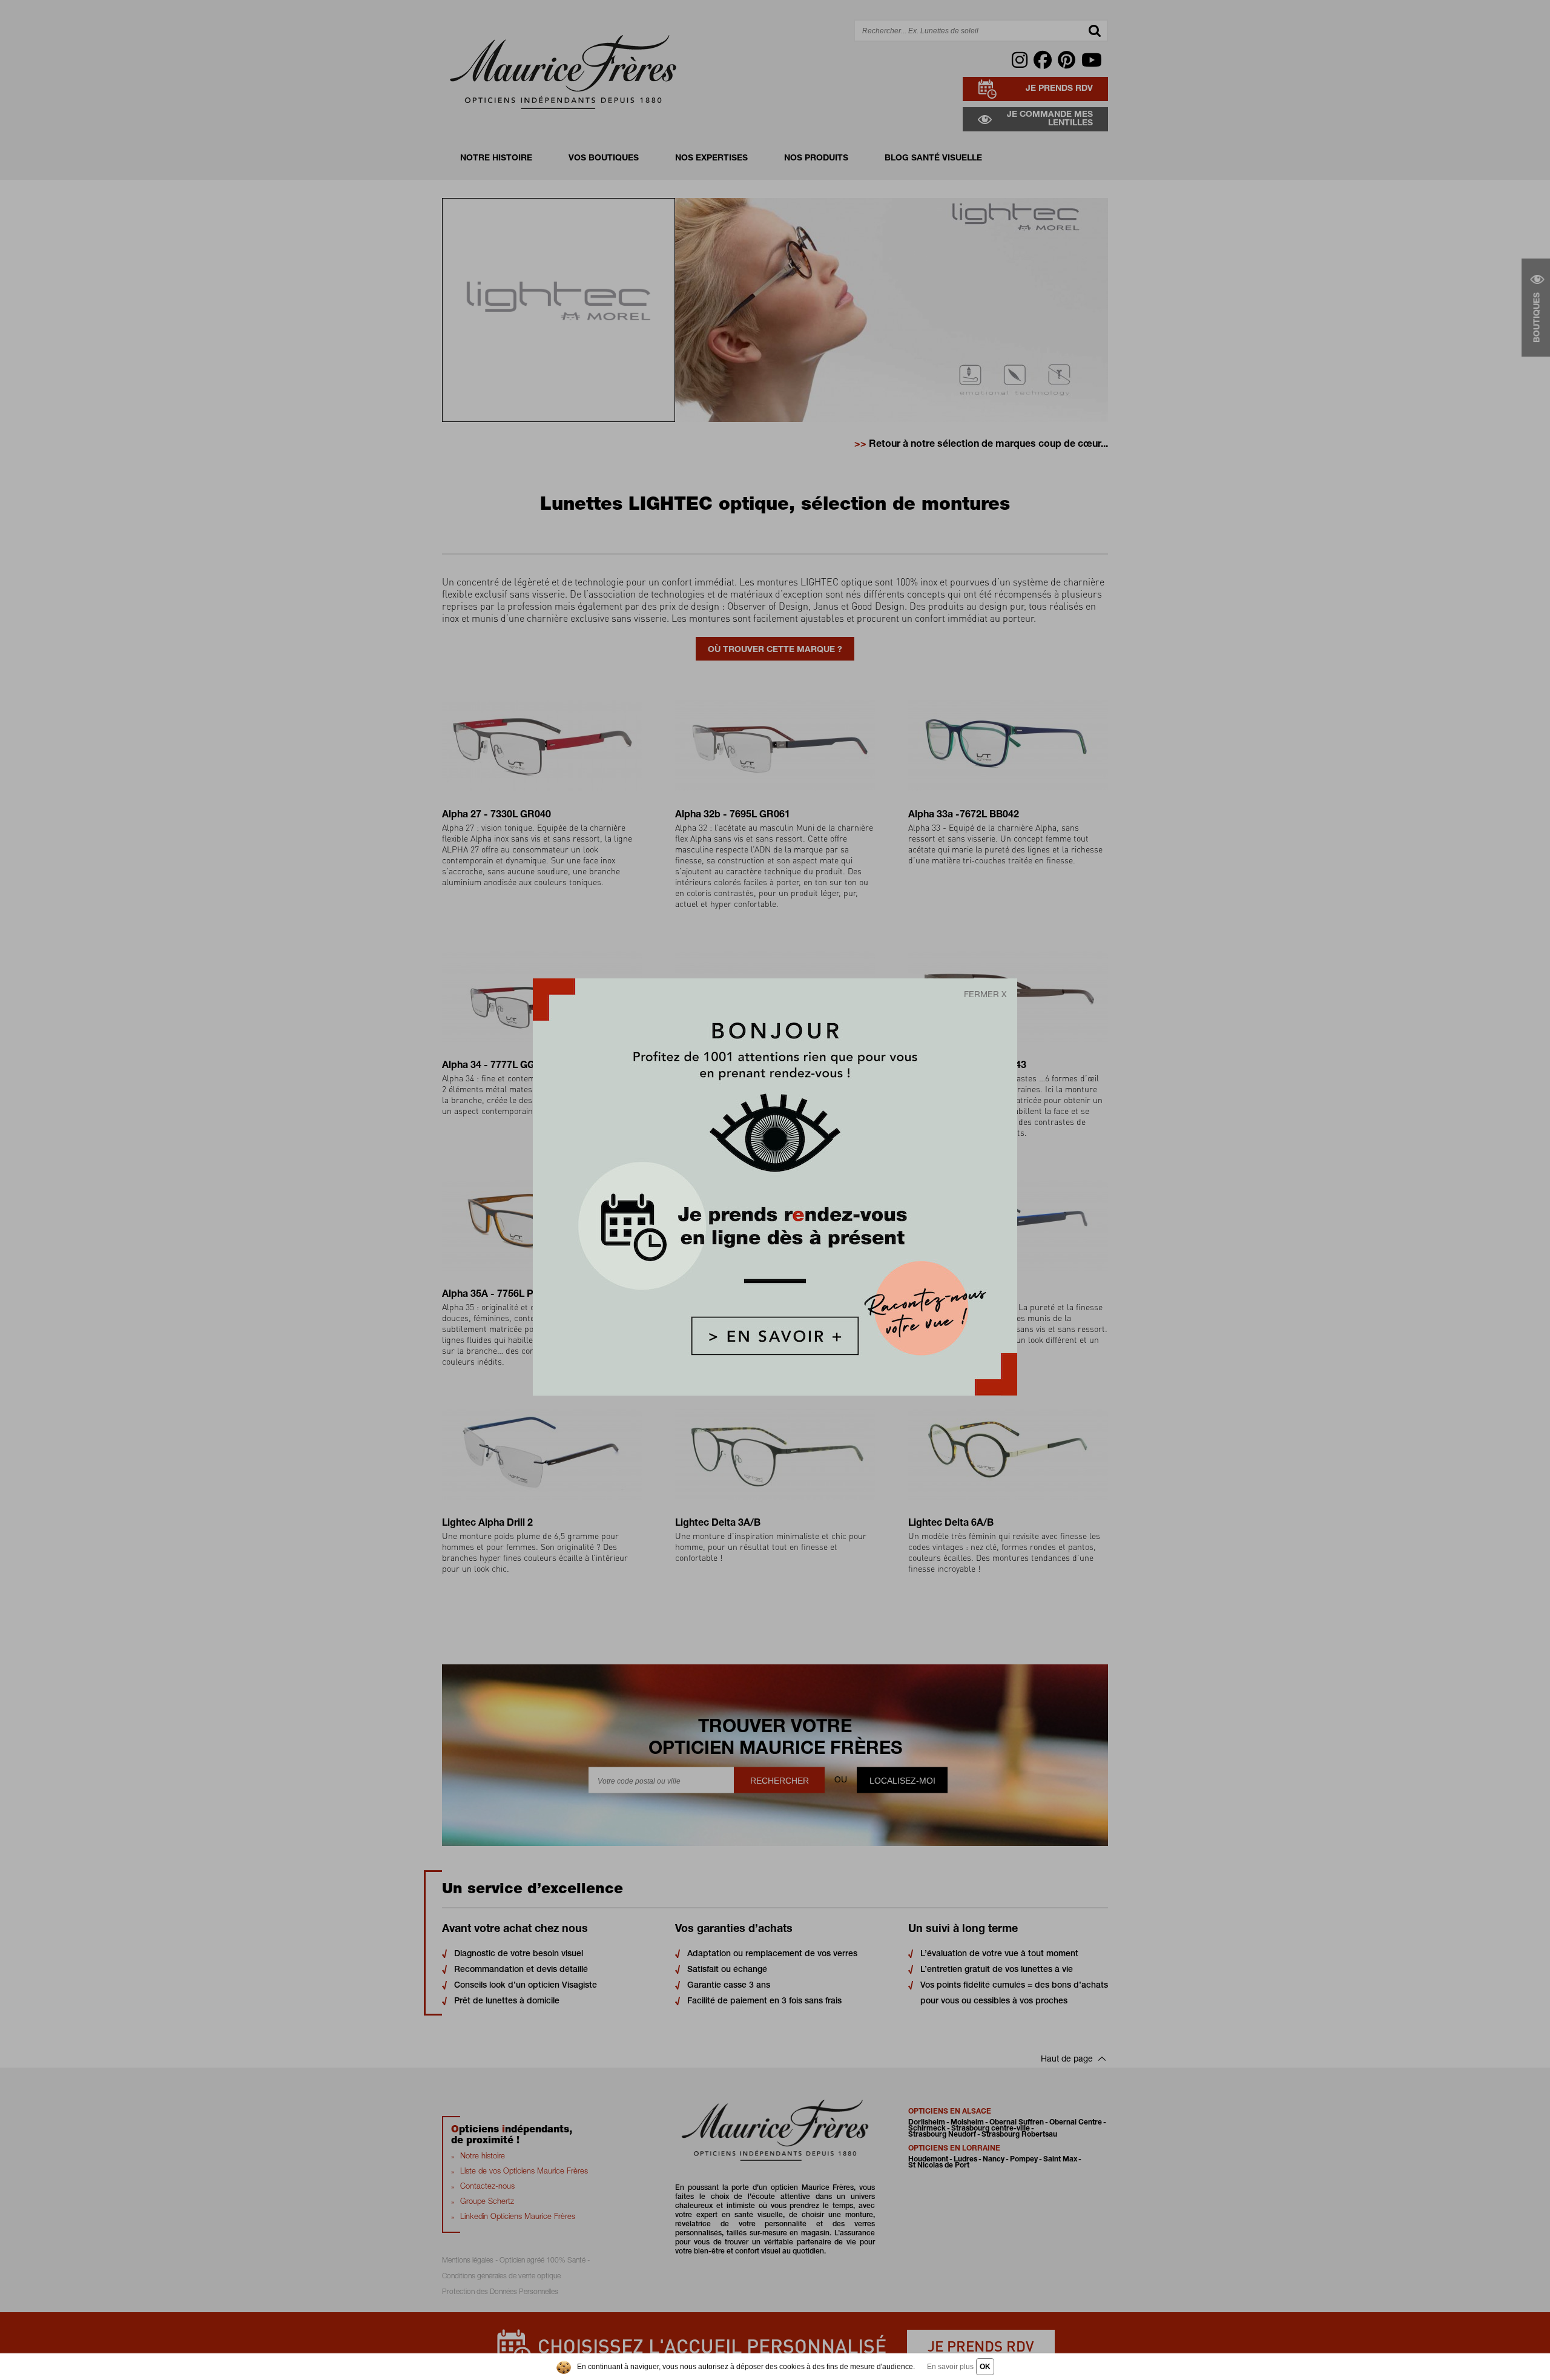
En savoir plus (950, 2367)
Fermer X (985, 995)
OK (985, 2367)
